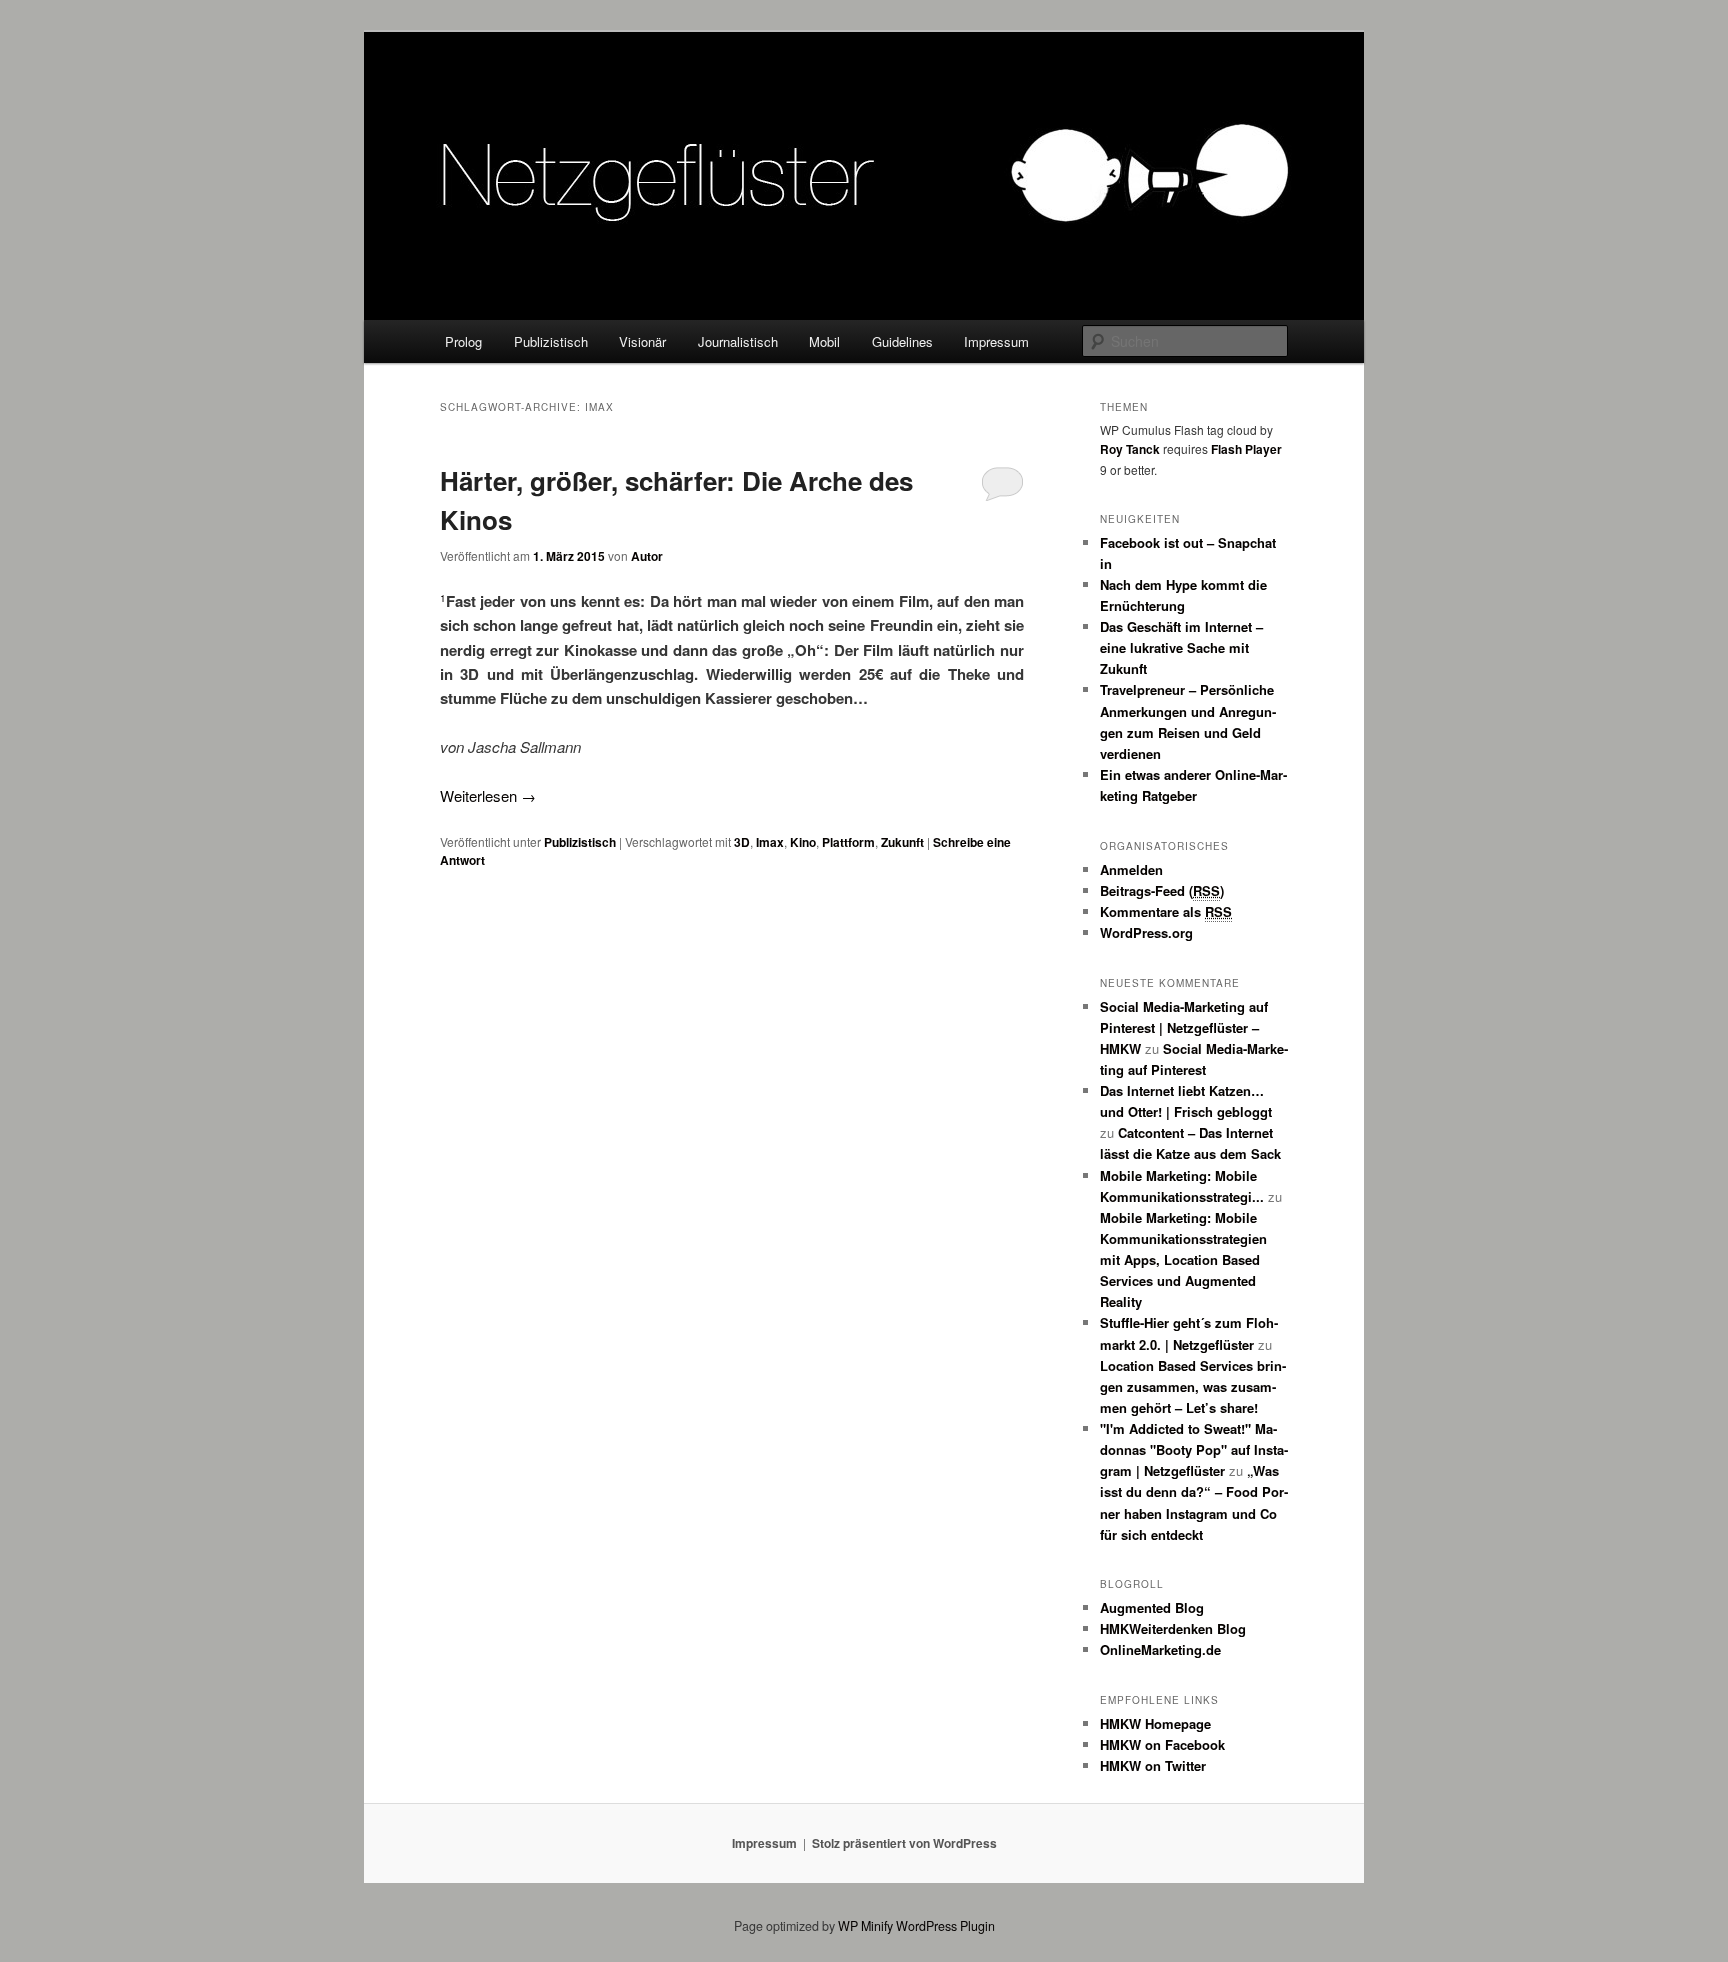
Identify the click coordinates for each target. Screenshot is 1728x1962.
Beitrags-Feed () (1162, 890)
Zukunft (902, 842)
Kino (803, 842)
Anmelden (1131, 869)
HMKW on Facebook (1162, 1744)
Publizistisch (551, 341)
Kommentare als (1166, 911)
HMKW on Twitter (1153, 1765)
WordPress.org (1146, 932)
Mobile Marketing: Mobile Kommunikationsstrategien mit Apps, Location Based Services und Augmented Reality (1183, 1260)
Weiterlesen (488, 795)
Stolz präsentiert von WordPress (904, 1843)
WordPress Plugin (945, 1926)
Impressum (996, 341)
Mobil (824, 341)
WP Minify (865, 1926)
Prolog (463, 341)
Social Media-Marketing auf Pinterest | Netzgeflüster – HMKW (1184, 1027)
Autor (647, 556)
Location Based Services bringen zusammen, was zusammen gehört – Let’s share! (1193, 1386)
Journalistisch (738, 341)
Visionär (642, 341)
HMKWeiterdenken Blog (1173, 1628)
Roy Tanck (1130, 449)
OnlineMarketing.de (1160, 1649)
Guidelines (902, 341)
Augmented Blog (1152, 1607)
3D (742, 842)
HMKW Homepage (1155, 1723)
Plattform (848, 842)
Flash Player (1246, 449)
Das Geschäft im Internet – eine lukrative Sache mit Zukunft (1181, 647)
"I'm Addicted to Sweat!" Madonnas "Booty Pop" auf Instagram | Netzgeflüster (1194, 1449)
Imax (770, 842)
